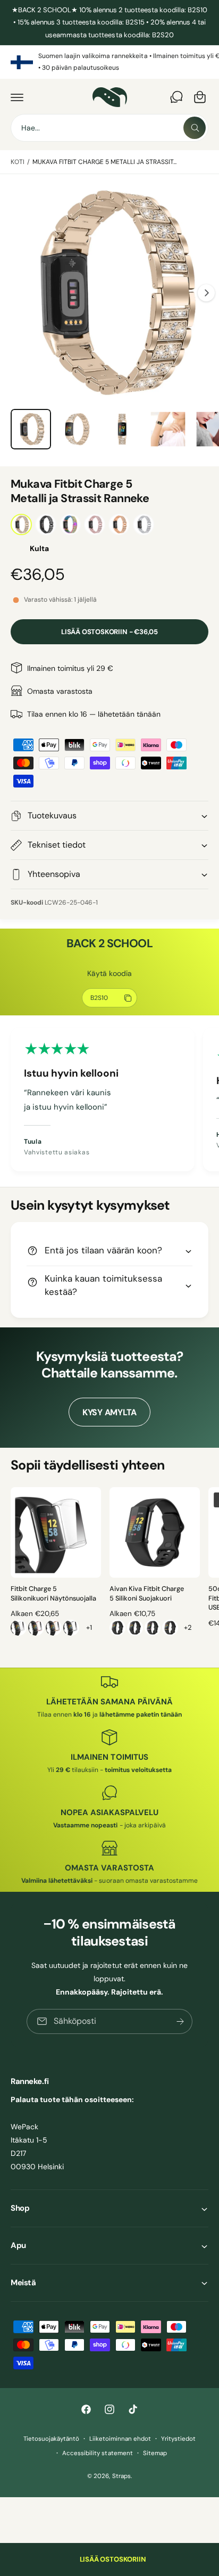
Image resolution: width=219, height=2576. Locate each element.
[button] (17, 97)
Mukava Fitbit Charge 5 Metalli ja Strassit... (105, 162)
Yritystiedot (178, 2439)
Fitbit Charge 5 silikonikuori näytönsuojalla (53, 1594)
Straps (121, 2476)
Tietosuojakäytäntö (51, 2439)
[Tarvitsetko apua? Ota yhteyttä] (176, 97)
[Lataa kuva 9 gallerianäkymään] (168, 429)
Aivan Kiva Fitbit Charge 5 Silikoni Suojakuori (147, 1594)
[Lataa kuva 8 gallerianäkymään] (122, 429)
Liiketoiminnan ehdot (120, 2439)
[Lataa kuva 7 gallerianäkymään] (77, 429)
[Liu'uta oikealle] (206, 293)
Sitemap (155, 2453)
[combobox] (109, 128)
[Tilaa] (180, 2021)
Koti (18, 162)
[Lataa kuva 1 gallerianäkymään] (31, 429)
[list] (109, 62)
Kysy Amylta (109, 1412)
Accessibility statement (97, 2453)
